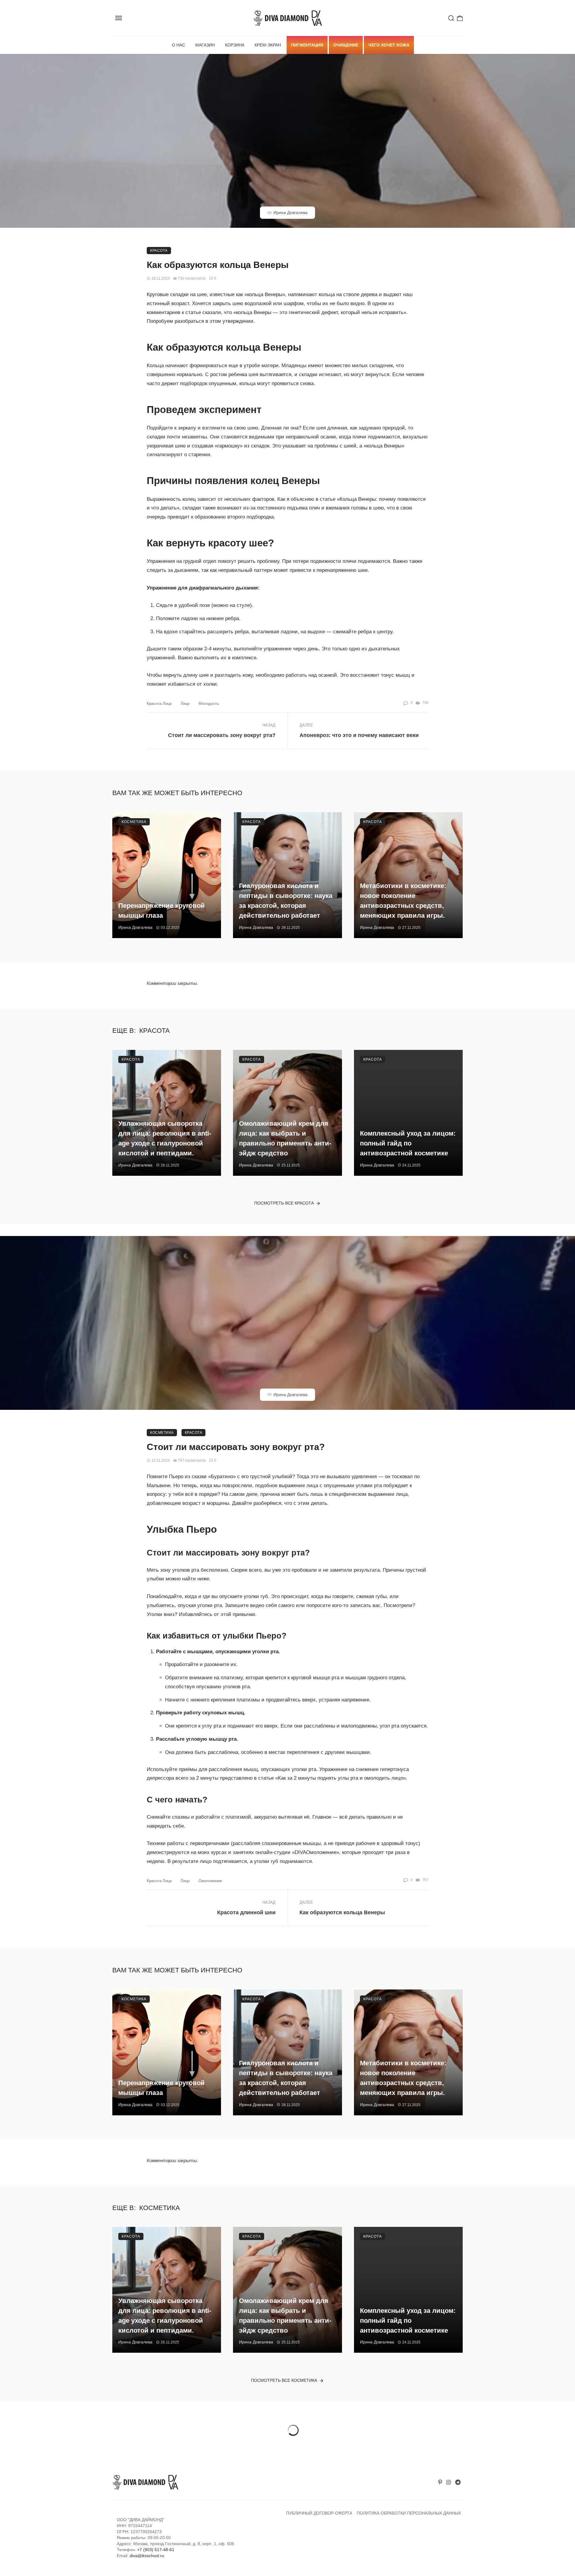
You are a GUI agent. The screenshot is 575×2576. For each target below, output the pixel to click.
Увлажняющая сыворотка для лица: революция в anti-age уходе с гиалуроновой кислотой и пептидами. (165, 1138)
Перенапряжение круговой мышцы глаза (162, 911)
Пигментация (307, 45)
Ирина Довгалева (290, 212)
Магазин (205, 45)
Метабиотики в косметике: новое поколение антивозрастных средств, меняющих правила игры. (403, 900)
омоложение (210, 1881)
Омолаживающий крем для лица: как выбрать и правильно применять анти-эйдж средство (285, 1138)
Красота (159, 251)
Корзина (235, 45)
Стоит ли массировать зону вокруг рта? (222, 735)
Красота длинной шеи (246, 1912)
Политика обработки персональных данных (409, 2513)
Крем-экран (268, 45)
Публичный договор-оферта (319, 2513)
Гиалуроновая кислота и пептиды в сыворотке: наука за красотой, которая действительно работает (286, 900)
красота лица (159, 704)
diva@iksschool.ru (147, 2556)
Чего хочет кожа (389, 45)
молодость (209, 704)
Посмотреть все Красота (284, 1203)
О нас (178, 45)
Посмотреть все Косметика (284, 2380)
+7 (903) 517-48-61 (156, 2550)
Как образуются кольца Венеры (342, 1912)
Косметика (134, 822)
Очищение (346, 45)
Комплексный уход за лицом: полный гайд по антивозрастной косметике (408, 1143)
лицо (185, 704)
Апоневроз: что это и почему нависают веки (359, 735)
